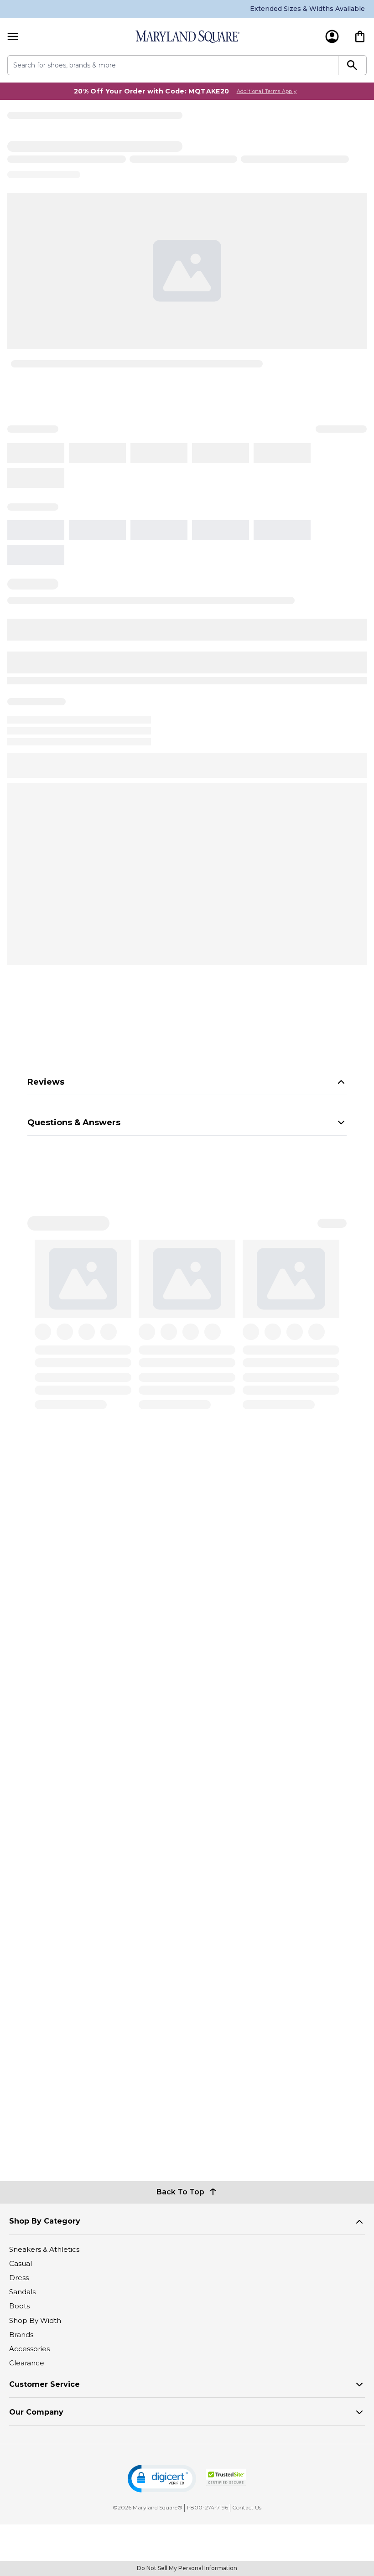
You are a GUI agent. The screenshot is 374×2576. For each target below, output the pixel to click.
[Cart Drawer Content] (360, 36)
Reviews (46, 1082)
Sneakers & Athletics (44, 2249)
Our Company (36, 2412)
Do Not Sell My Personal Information (187, 2568)
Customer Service (44, 2384)
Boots (19, 2306)
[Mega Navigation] (13, 37)
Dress (19, 2278)
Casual (21, 2263)
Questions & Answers (74, 1122)
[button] (162, 2479)
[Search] (353, 65)
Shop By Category (45, 2221)
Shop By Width (35, 2320)
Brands (21, 2335)
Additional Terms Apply (267, 91)
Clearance (27, 2363)
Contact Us (247, 2507)
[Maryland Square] (187, 37)
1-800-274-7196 (207, 2507)
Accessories (29, 2349)
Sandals (22, 2292)
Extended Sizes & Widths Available (307, 9)
